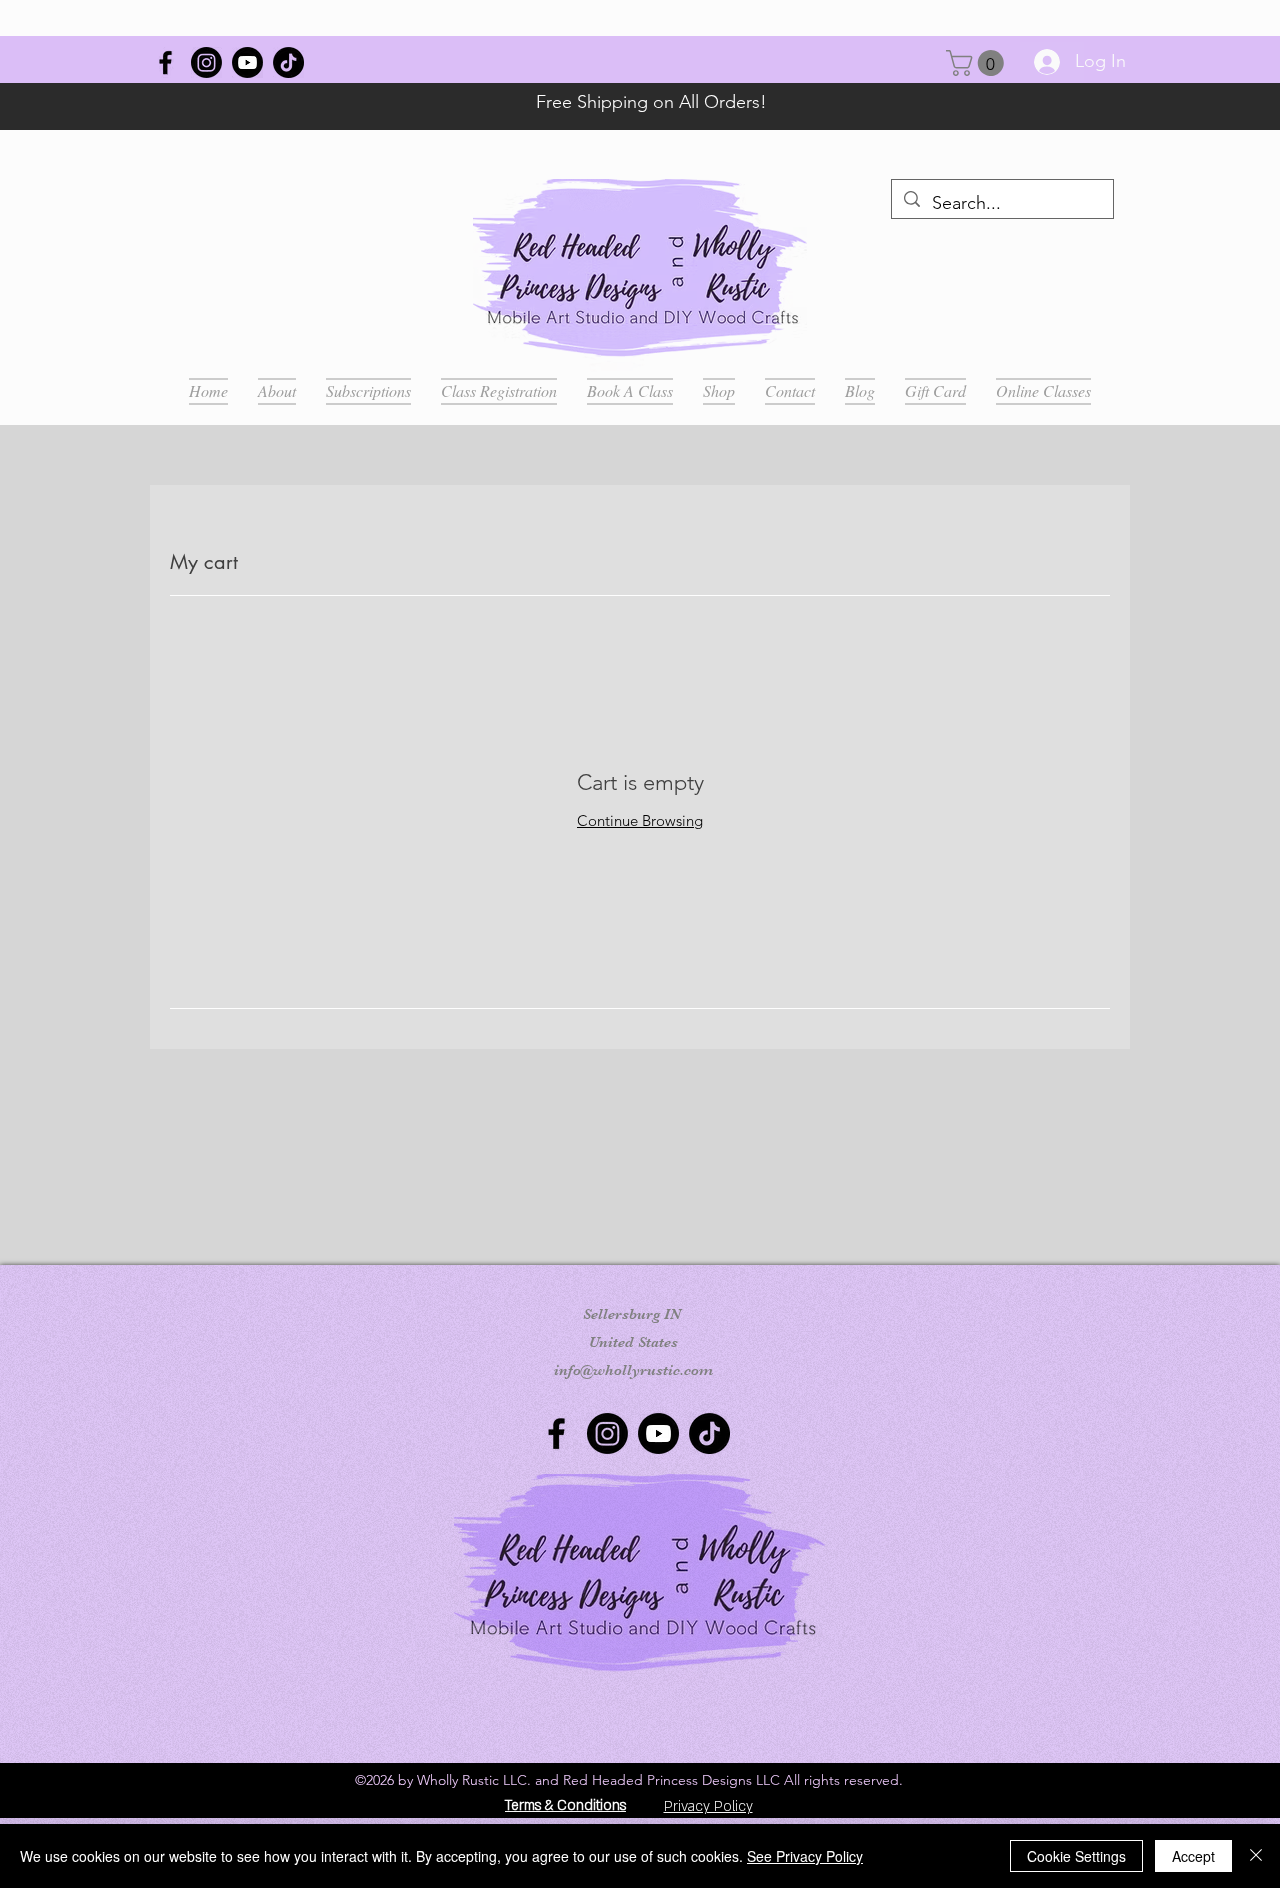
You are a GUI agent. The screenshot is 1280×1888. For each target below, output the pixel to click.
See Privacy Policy (805, 1856)
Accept (1193, 1856)
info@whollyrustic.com (633, 1370)
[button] (978, 63)
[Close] (1256, 1856)
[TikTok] (288, 62)
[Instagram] (206, 62)
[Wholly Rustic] (165, 62)
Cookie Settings (1076, 1856)
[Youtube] (247, 62)
